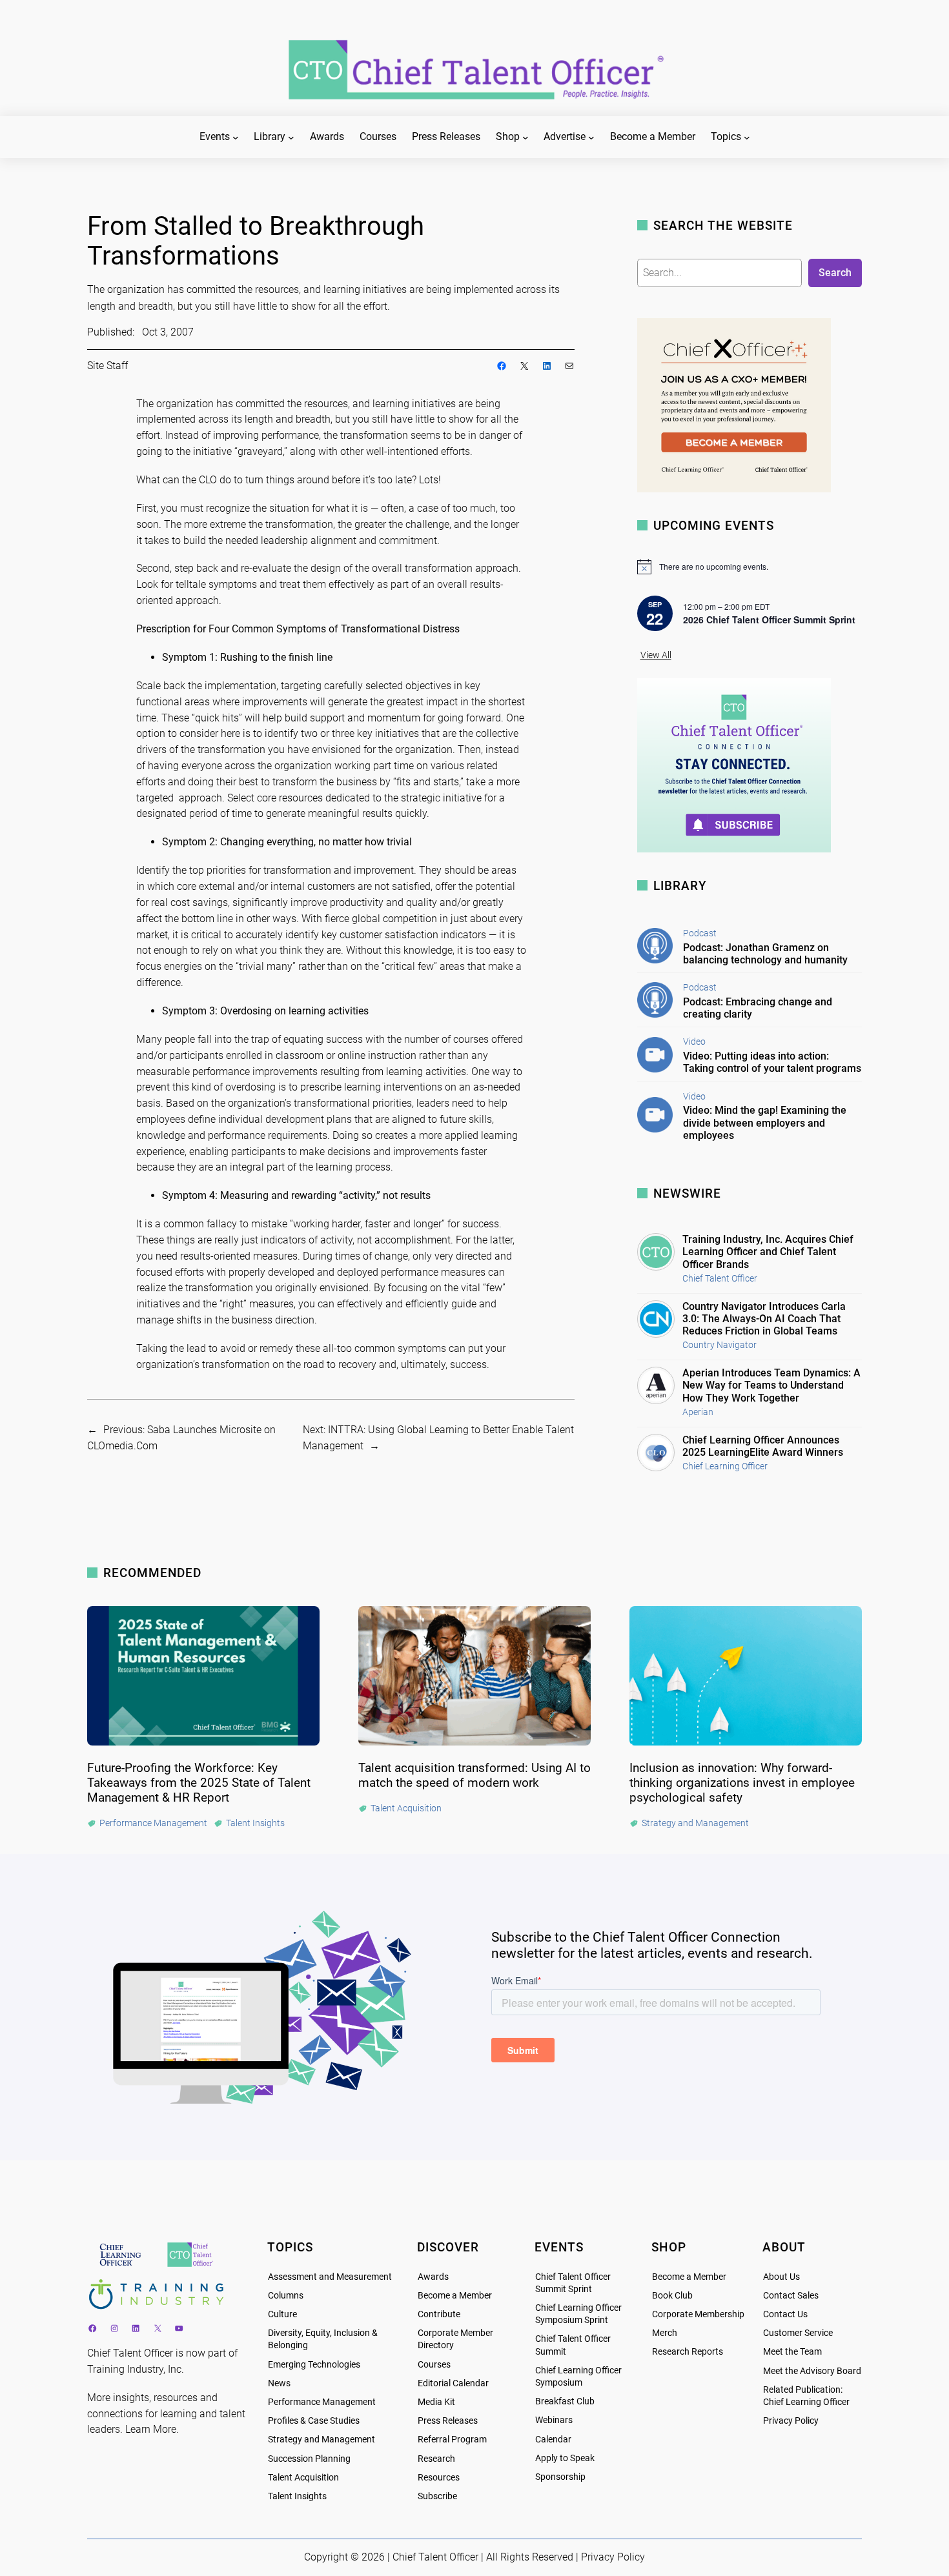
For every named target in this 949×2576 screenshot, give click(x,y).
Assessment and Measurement (330, 2277)
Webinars (554, 2420)
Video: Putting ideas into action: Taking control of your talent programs (772, 1062)
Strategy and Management (321, 2440)
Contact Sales (791, 2296)
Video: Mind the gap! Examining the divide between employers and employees (765, 1122)
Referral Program (452, 2440)
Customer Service (798, 2333)
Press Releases (448, 2421)
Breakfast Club (565, 2401)
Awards (433, 2277)
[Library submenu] (291, 137)
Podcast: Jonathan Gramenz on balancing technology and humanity (765, 954)
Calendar (553, 2440)
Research (436, 2459)
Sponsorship (560, 2477)
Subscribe (437, 2496)
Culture (282, 2314)
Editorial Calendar (453, 2383)
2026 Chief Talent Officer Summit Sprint (769, 619)
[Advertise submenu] (591, 137)
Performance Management (322, 2402)
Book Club (672, 2296)
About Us (781, 2277)
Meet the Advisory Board (812, 2371)
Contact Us (785, 2314)
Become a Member (455, 2296)
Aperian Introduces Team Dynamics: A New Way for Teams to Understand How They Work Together (771, 1385)
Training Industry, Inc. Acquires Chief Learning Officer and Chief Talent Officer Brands (768, 1252)
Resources (439, 2478)
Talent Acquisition (303, 2478)
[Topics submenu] (747, 137)
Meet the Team (792, 2352)
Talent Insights (297, 2496)
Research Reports (688, 2352)
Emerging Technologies (314, 2365)
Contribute (439, 2314)
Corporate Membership (698, 2314)
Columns (286, 2296)
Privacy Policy (791, 2421)
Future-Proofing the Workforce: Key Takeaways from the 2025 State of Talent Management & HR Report (199, 1783)
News (279, 2383)
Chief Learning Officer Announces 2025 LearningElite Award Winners (763, 1446)
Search (835, 273)
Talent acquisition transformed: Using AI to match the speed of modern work (474, 1775)
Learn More (151, 2429)
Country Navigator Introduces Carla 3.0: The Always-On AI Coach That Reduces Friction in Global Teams (764, 1319)
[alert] (750, 567)
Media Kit (436, 2402)
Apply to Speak (565, 2458)
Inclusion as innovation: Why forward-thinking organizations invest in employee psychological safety (742, 1783)
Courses (434, 2365)
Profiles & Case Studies (314, 2421)
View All (656, 655)
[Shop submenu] (526, 137)
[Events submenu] (236, 137)
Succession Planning (309, 2459)
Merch (665, 2333)
